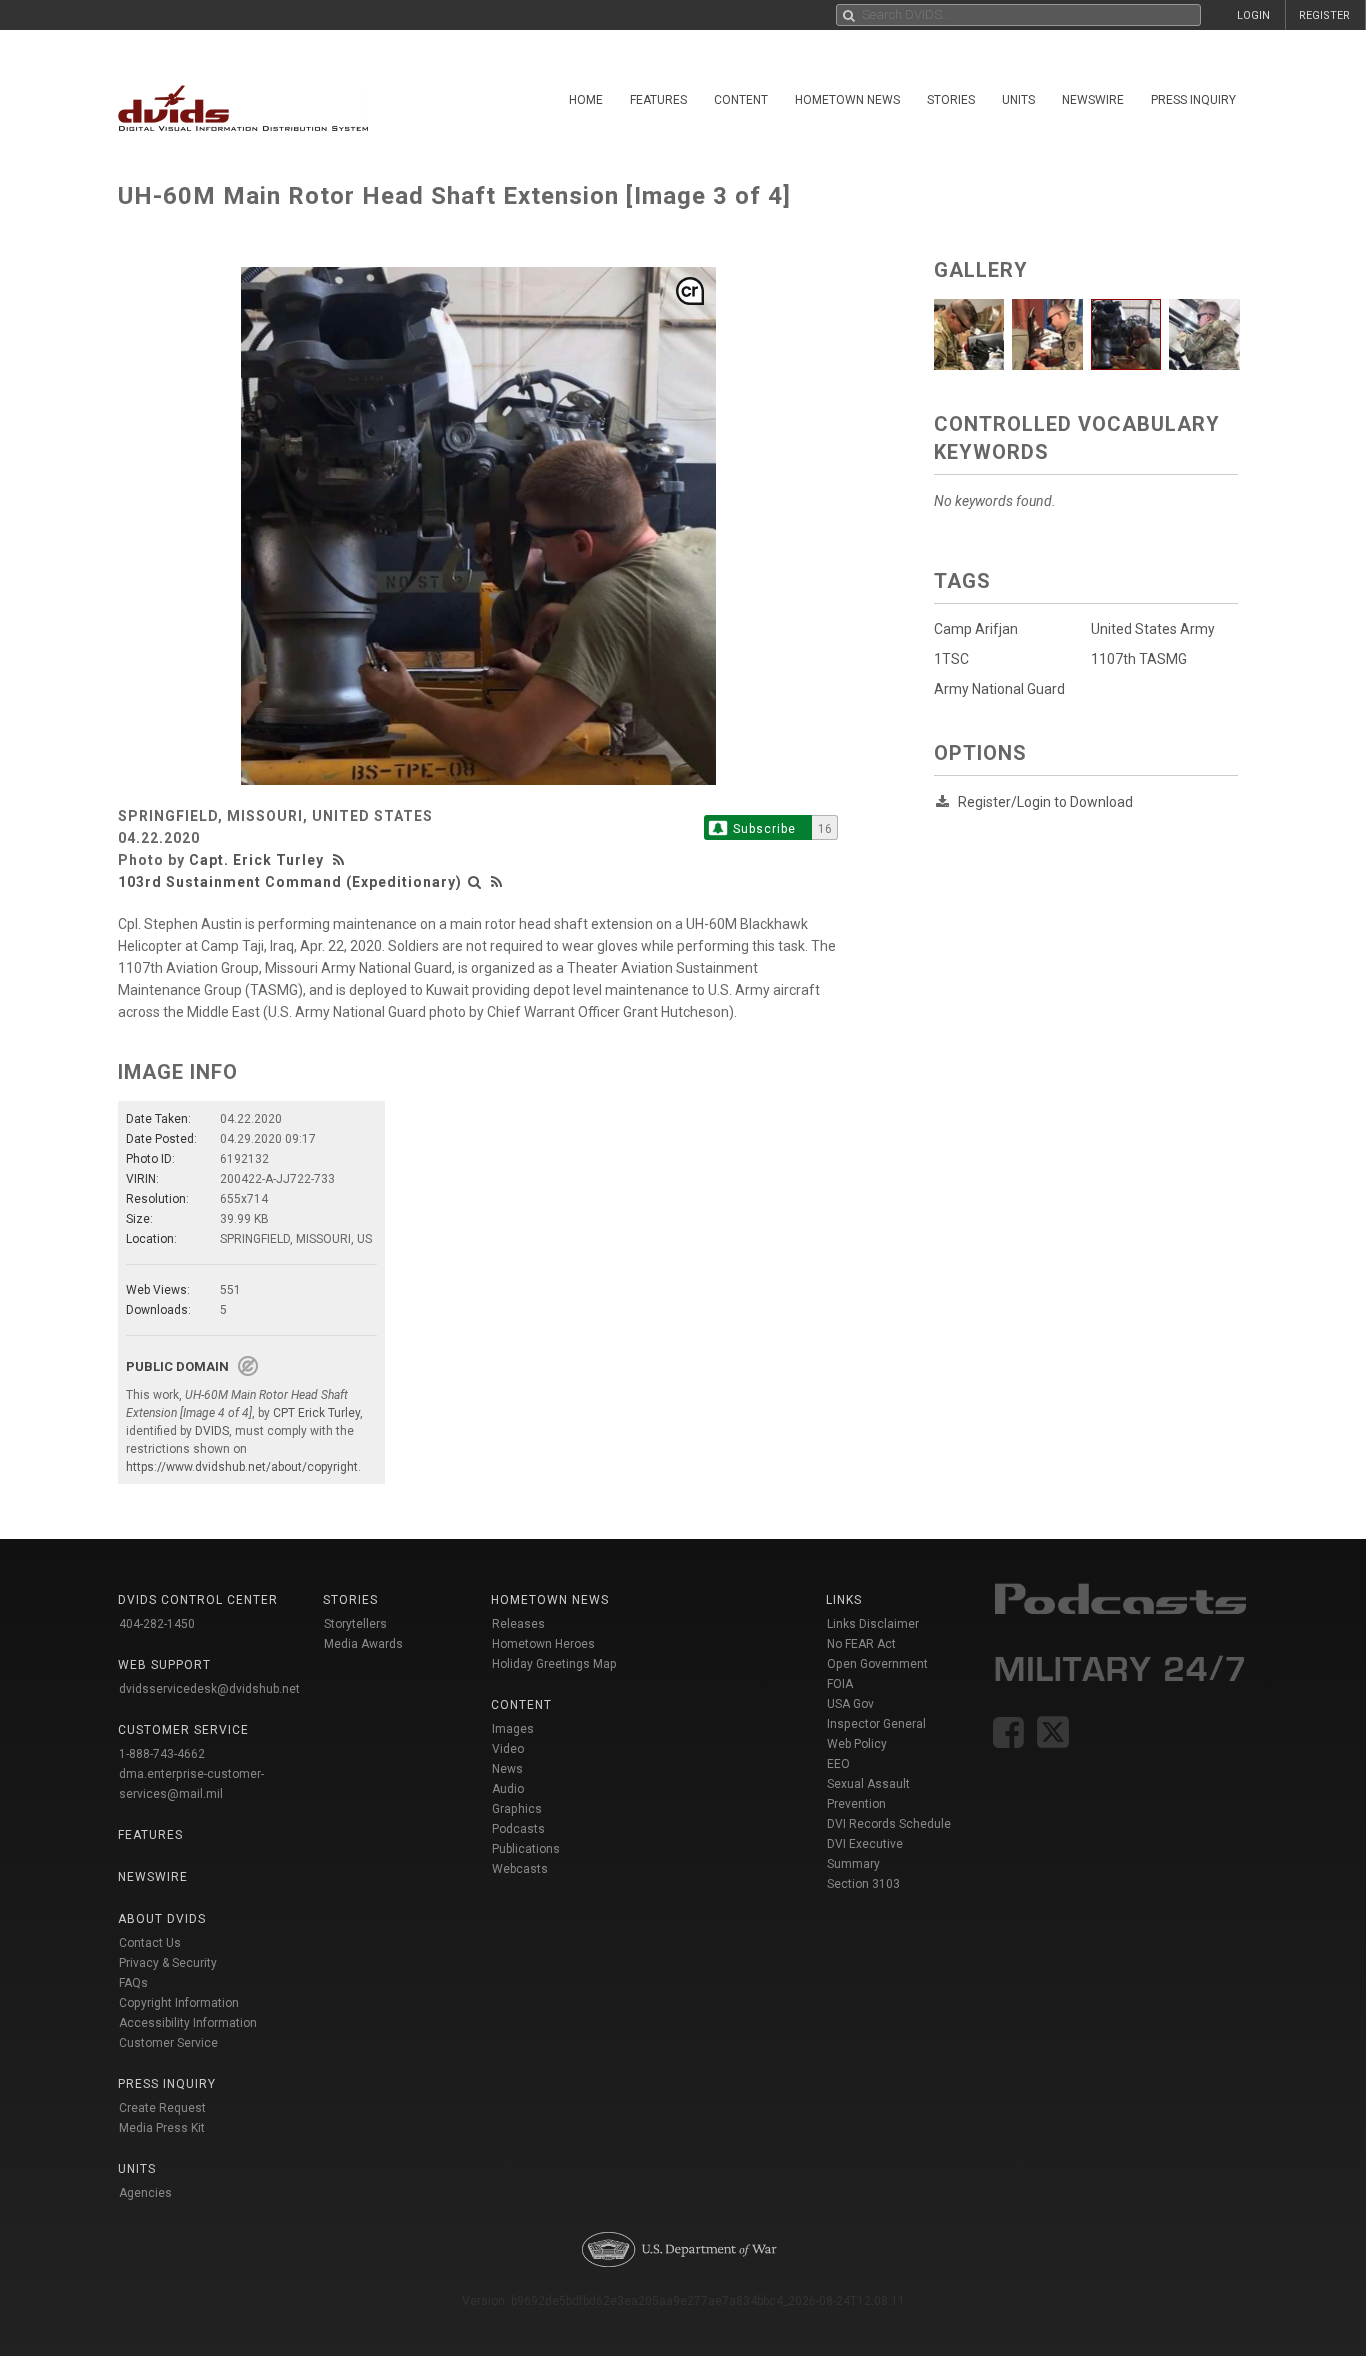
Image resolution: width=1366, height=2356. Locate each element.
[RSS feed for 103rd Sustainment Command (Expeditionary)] (497, 882)
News (507, 1769)
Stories (951, 100)
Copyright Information (179, 2003)
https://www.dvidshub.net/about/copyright (242, 1467)
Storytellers (355, 1624)
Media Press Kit (162, 2128)
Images (513, 1729)
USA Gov (850, 1704)
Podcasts (518, 1829)
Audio (508, 1789)
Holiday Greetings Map (554, 1664)
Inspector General (876, 1724)
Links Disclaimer (873, 1624)
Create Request (162, 2108)
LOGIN (1253, 15)
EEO (838, 1764)
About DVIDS (162, 1919)
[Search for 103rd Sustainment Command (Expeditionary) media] (475, 882)
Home (586, 100)
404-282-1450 (157, 1624)
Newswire (1093, 100)
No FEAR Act (861, 1644)
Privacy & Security (168, 1963)
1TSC (951, 659)
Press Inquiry (1193, 100)
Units (1018, 100)
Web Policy (857, 1744)
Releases (518, 1624)
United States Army (1153, 629)
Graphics (517, 1809)
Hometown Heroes (543, 1644)
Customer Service (168, 2043)
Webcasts (520, 1869)
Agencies (145, 2193)
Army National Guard (999, 689)
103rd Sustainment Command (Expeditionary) (290, 882)
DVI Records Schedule (889, 1824)
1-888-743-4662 (162, 1754)
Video (508, 1749)
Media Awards (363, 1644)
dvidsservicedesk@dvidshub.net (209, 1689)
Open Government (877, 1664)
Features (658, 100)
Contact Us (150, 1943)
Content (741, 100)
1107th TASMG (1139, 659)
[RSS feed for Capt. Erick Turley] (341, 860)
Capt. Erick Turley (256, 860)
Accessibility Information (188, 2023)
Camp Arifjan (976, 629)
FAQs (133, 1983)
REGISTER (1324, 15)
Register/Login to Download (1045, 802)
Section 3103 (863, 1884)
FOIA (840, 1684)
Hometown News (847, 100)
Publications (526, 1849)
